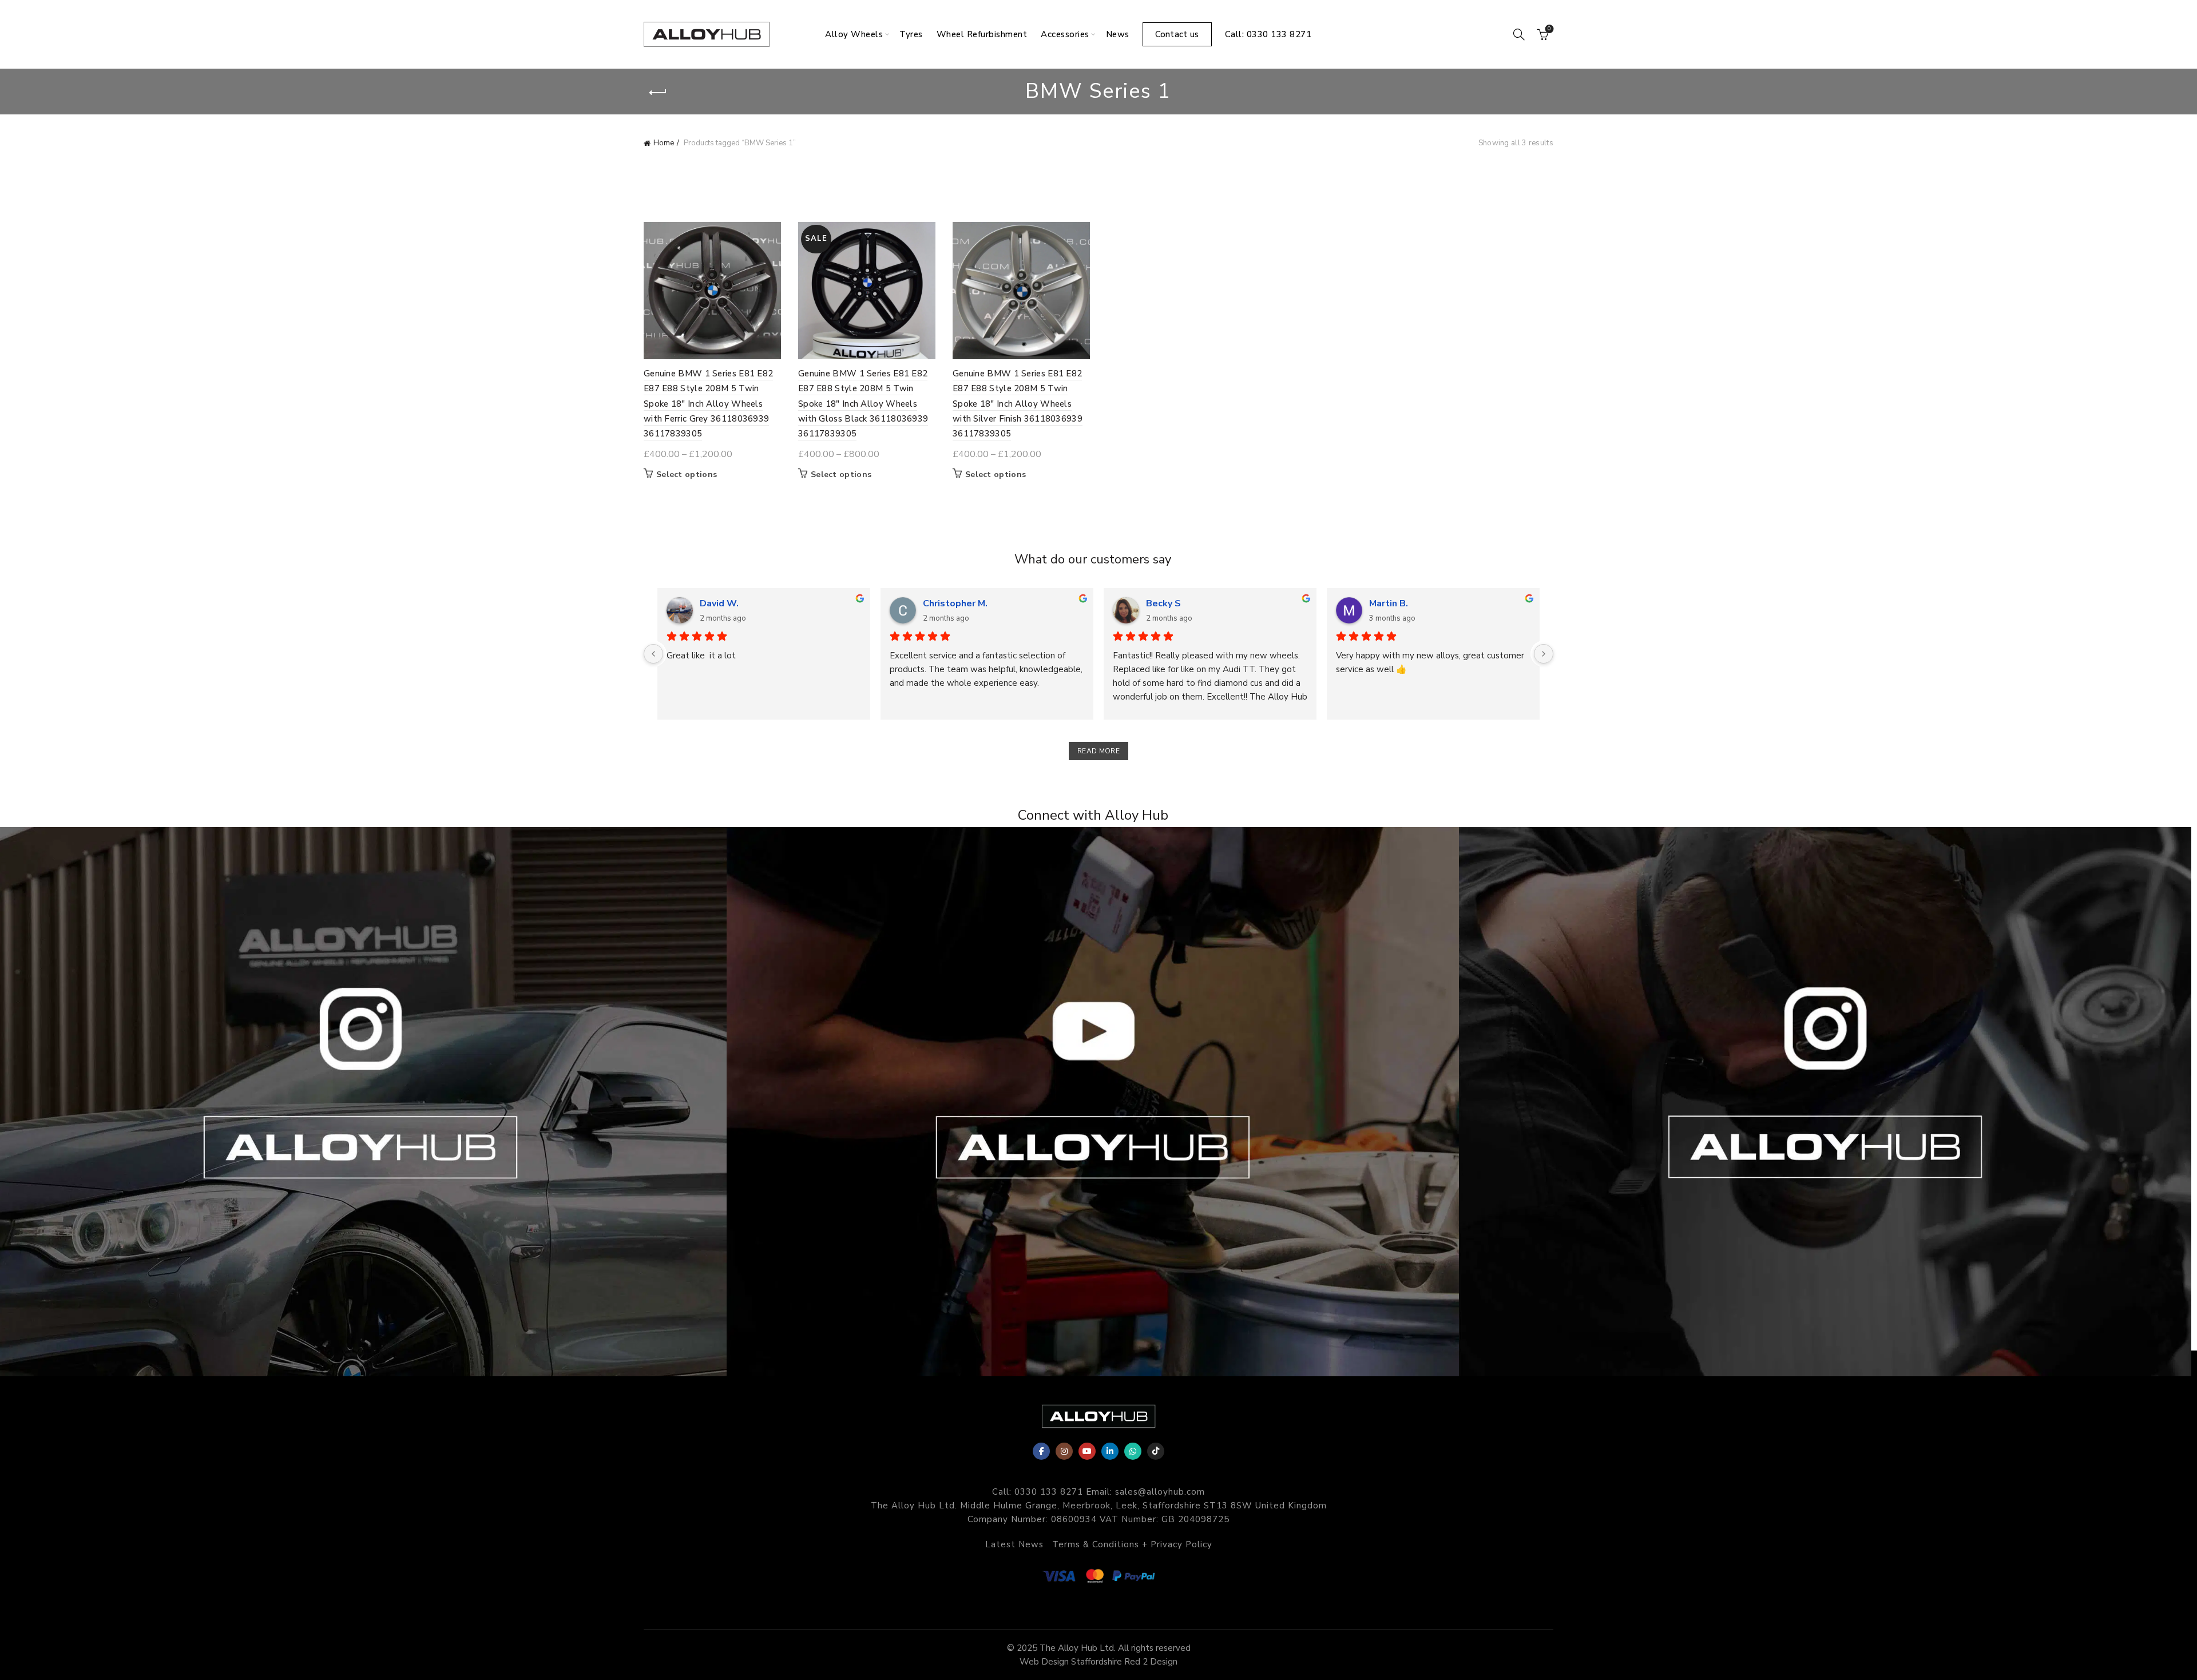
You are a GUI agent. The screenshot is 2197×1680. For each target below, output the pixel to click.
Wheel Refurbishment (982, 34)
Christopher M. (955, 603)
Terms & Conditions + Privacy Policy (1132, 1544)
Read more (1098, 751)
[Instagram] (1064, 1451)
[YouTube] (1087, 1451)
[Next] (1544, 654)
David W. (719, 603)
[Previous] (653, 654)
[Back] (658, 93)
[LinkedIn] (1110, 1451)
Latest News (1014, 1544)
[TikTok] (1156, 1451)
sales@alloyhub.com (1160, 1492)
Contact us (1177, 34)
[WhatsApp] (1133, 1451)
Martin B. (1389, 603)
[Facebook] (1041, 1451)
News (1118, 34)
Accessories (1065, 34)
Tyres (911, 34)
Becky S (1163, 603)
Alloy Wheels (854, 34)
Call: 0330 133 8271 (1268, 34)
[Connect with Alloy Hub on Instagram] (366, 1102)
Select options (687, 475)
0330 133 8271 (1049, 1492)
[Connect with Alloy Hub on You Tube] (1098, 1102)
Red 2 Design (1151, 1662)
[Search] (1519, 34)
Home (664, 143)
